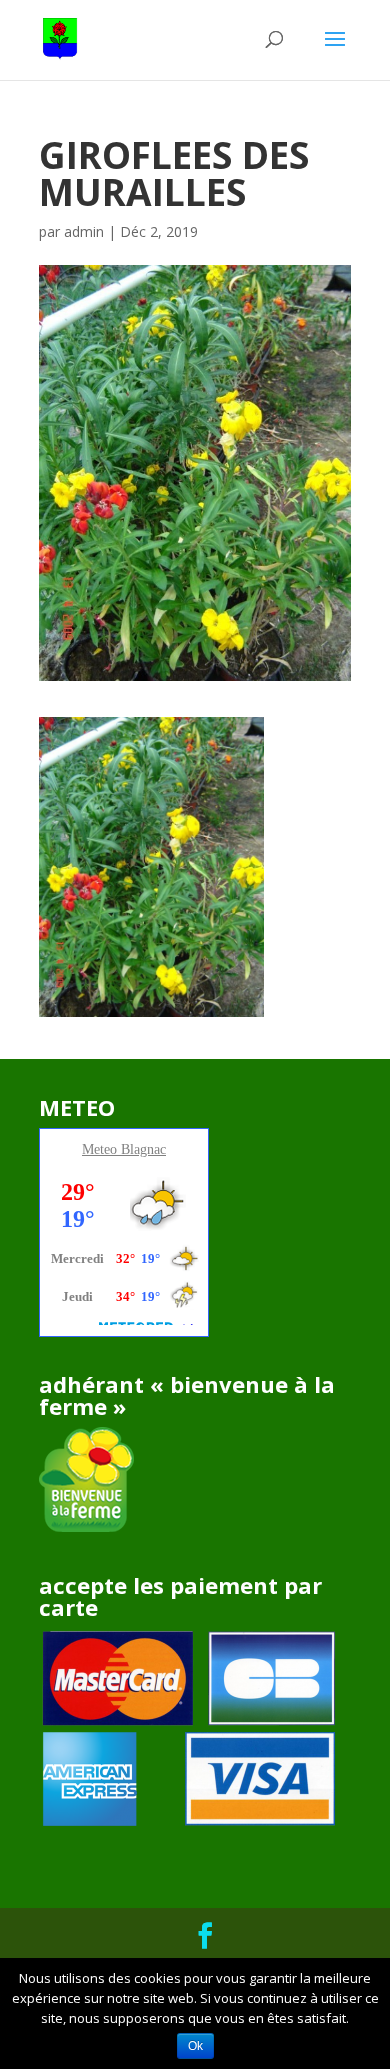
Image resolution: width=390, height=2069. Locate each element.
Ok (195, 2046)
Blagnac (143, 1149)
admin (84, 231)
